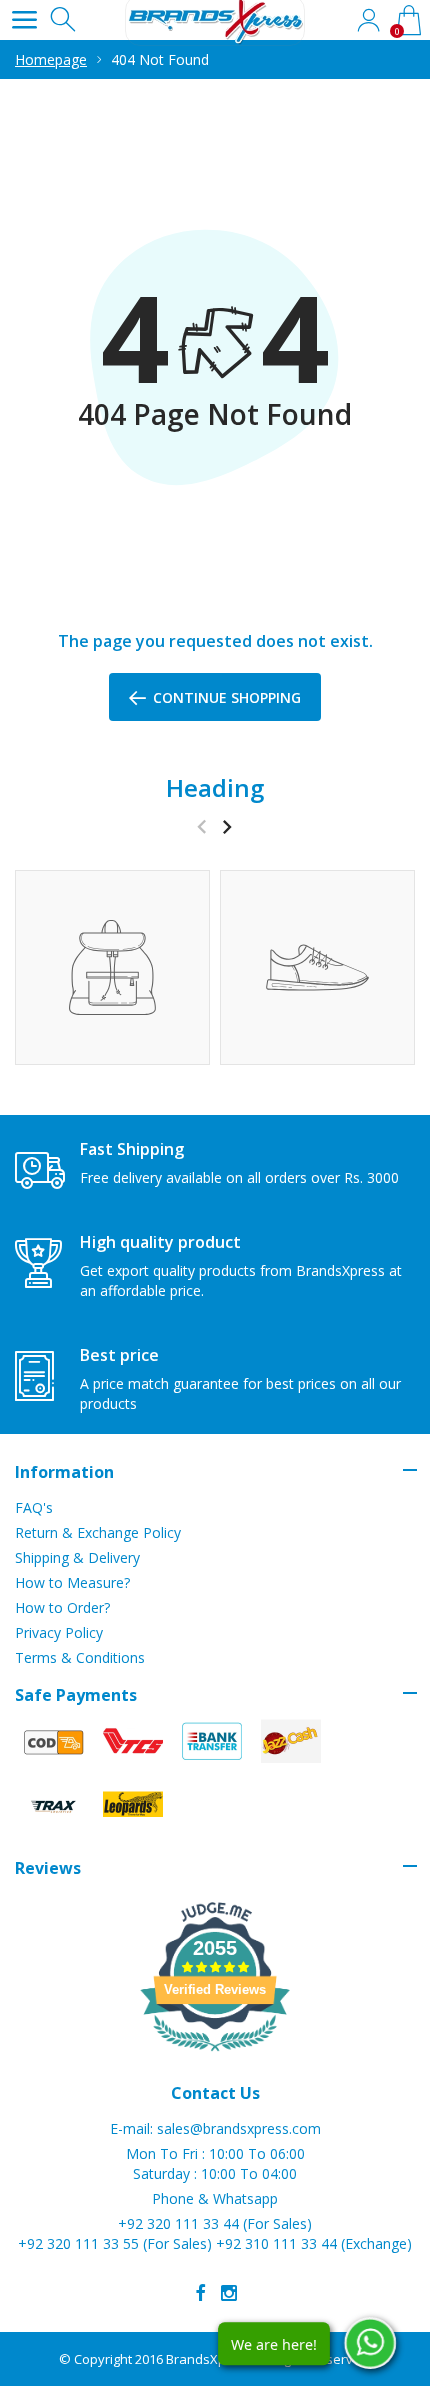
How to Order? (62, 1607)
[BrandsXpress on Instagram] (229, 2293)
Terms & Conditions (80, 1657)
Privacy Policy (59, 1632)
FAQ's (34, 1507)
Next (226, 826)
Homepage (51, 59)
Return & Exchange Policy (98, 1532)
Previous (201, 826)
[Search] (65, 20)
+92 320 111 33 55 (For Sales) (115, 2243)
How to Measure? (72, 1582)
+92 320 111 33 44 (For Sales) (215, 2223)
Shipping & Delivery (77, 1557)
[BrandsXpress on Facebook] (201, 2293)
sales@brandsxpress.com (239, 2128)
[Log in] (368, 20)
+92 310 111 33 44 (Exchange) (314, 2243)
